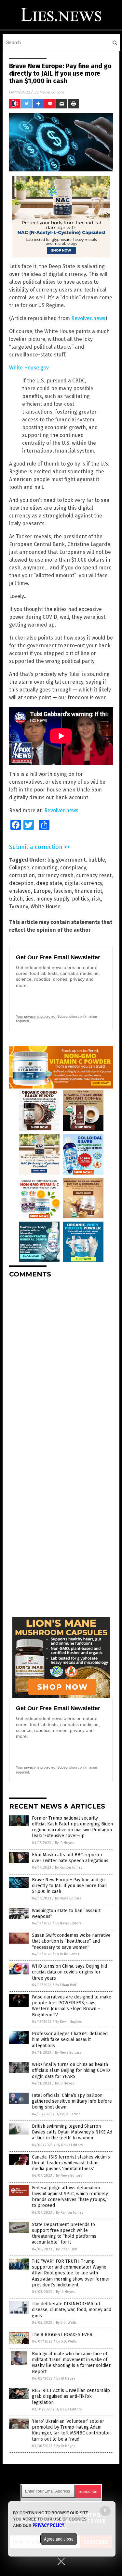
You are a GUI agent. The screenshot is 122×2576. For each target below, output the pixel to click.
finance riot (88, 891)
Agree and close (59, 2539)
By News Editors (68, 1898)
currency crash (55, 875)
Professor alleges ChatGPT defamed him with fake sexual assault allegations (70, 2040)
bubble (97, 860)
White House (46, 907)
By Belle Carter (67, 1954)
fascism (63, 891)
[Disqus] (61, 1364)
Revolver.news (88, 318)
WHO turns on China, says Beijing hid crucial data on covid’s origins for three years (69, 1972)
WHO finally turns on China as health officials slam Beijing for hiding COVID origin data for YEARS (71, 2070)
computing (45, 868)
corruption (22, 875)
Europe (42, 891)
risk (96, 899)
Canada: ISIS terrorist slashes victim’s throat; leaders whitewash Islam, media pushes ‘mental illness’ (71, 2163)
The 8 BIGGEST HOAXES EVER (62, 2335)
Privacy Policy (48, 2525)
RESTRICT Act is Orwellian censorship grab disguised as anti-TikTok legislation (71, 2396)
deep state (49, 883)
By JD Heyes (64, 1843)
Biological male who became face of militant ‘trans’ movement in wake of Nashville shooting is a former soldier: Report (72, 2363)
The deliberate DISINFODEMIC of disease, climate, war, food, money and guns (72, 2310)
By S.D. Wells (66, 2323)
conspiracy (73, 868)
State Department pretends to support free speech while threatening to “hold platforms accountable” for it (64, 2234)
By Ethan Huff (66, 1985)
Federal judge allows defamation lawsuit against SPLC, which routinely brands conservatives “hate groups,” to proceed (70, 2197)
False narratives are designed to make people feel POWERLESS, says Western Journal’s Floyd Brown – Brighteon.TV (72, 2006)
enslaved (20, 891)
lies (29, 899)
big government (66, 860)
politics (81, 899)
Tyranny (19, 907)
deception (21, 883)
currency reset (94, 875)
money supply (53, 899)
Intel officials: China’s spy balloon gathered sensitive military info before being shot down (72, 2101)
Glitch (16, 899)
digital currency (83, 883)
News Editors (52, 92)
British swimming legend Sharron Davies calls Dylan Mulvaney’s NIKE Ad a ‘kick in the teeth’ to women (72, 2132)
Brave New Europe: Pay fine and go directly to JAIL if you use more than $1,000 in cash (69, 1886)
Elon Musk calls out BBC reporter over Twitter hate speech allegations (70, 1858)
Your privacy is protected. (36, 1016)
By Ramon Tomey (69, 1867)
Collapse (19, 868)
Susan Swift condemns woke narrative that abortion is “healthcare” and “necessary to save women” (71, 1941)
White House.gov (29, 368)
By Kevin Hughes (68, 2022)
